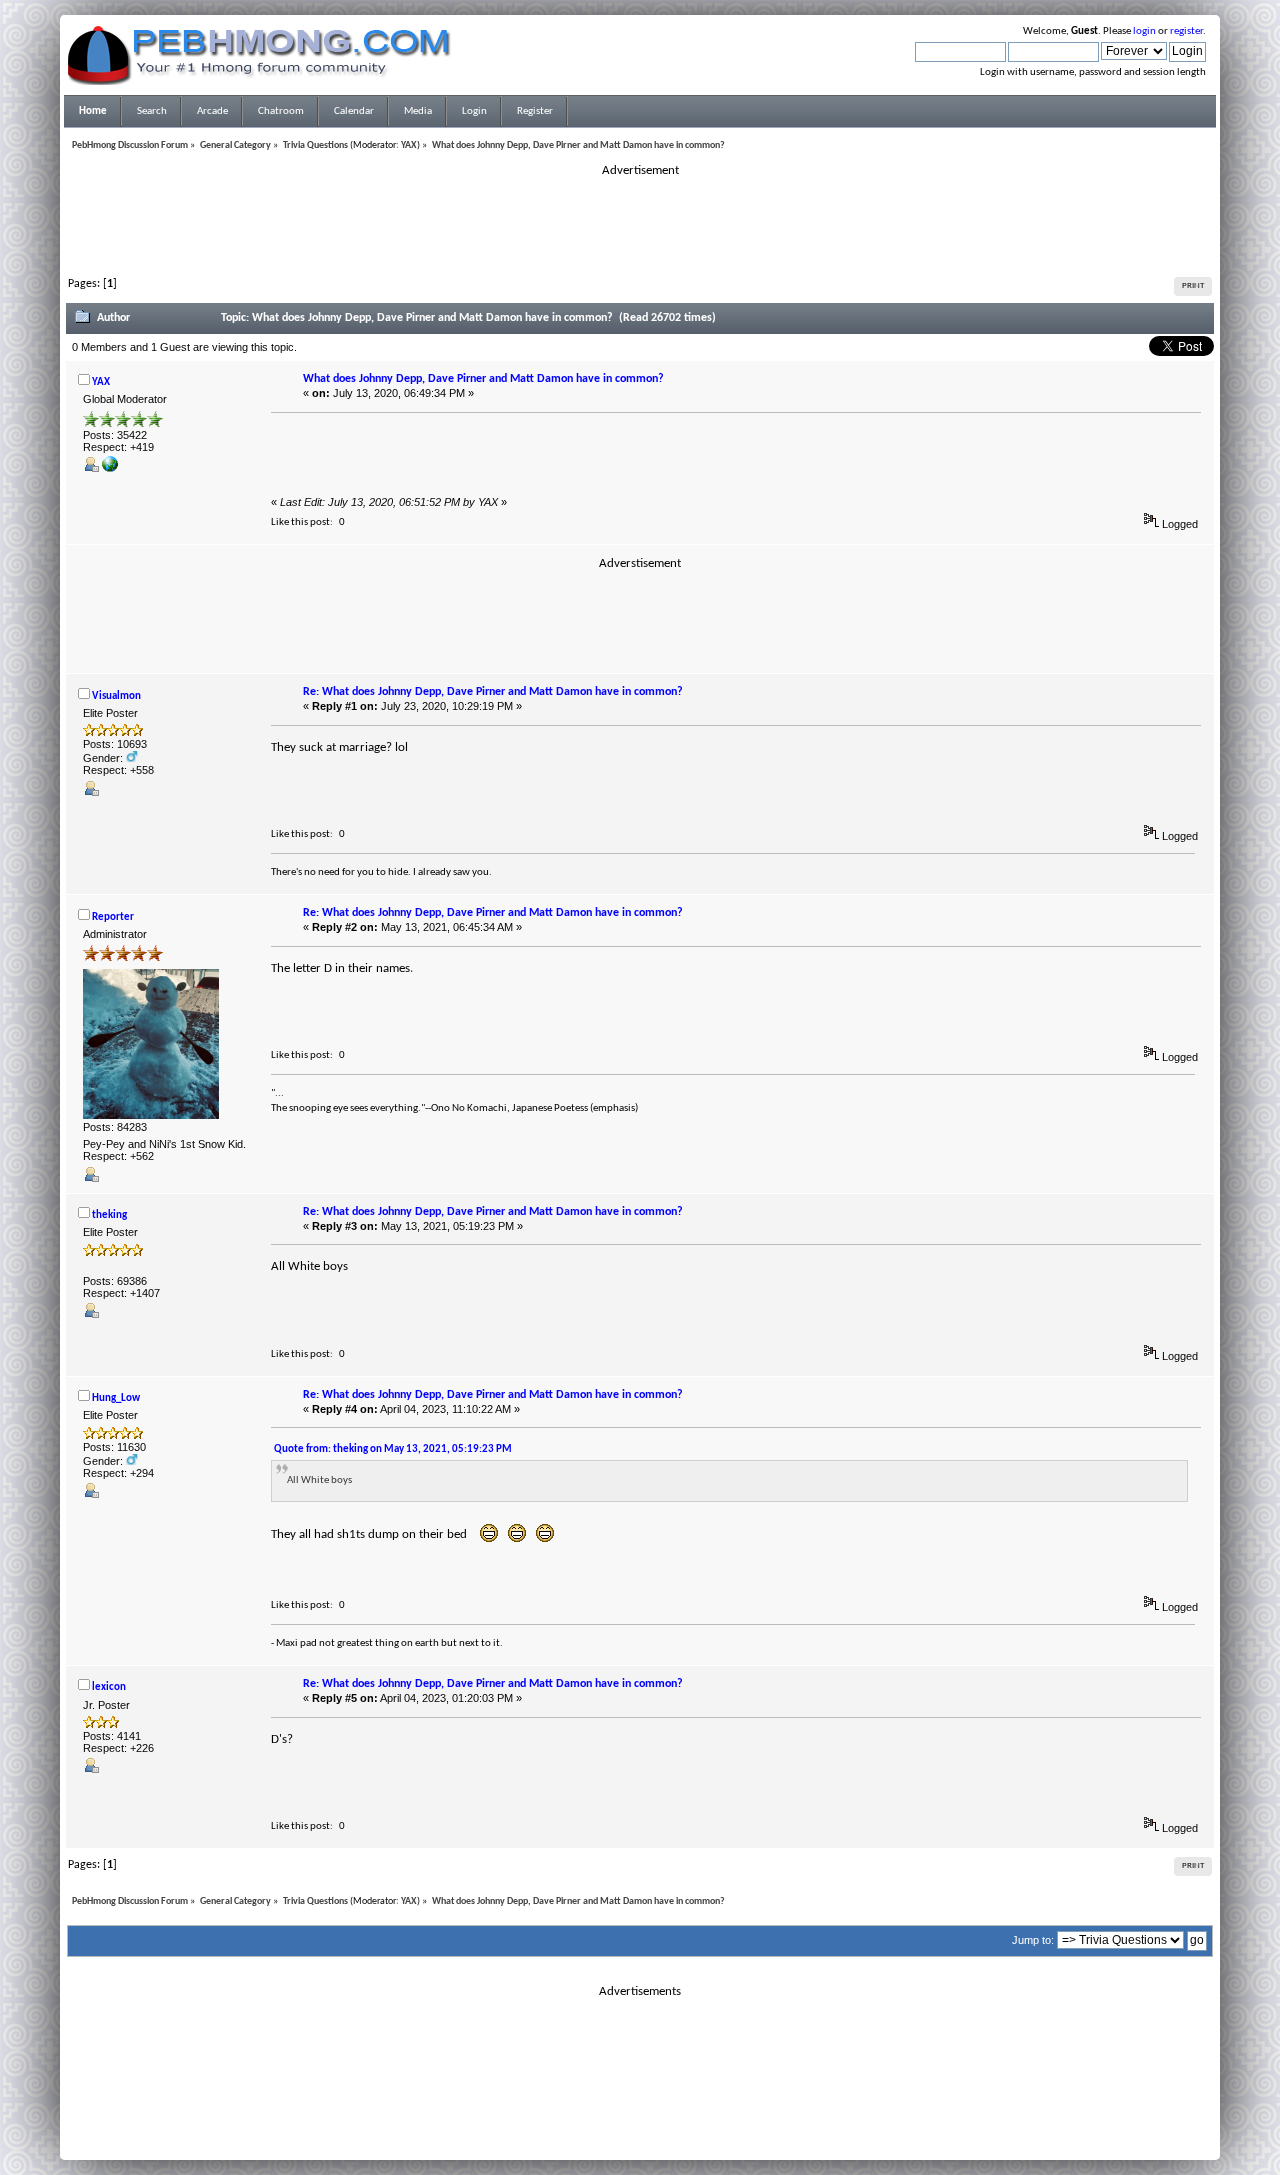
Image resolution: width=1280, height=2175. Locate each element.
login (1144, 31)
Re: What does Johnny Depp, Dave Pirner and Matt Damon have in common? (493, 692)
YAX (409, 145)
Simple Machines (706, 2116)
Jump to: (1033, 1940)
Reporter (113, 917)
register (1186, 31)
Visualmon (116, 696)
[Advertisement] (640, 224)
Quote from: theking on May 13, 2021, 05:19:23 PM (393, 1449)
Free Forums (670, 2128)
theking (109, 1215)
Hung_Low (116, 1398)
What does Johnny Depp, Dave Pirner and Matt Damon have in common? (483, 379)
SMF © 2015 (628, 2116)
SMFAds (598, 2128)
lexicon (109, 1687)
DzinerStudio (666, 2140)
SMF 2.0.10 (561, 2116)
